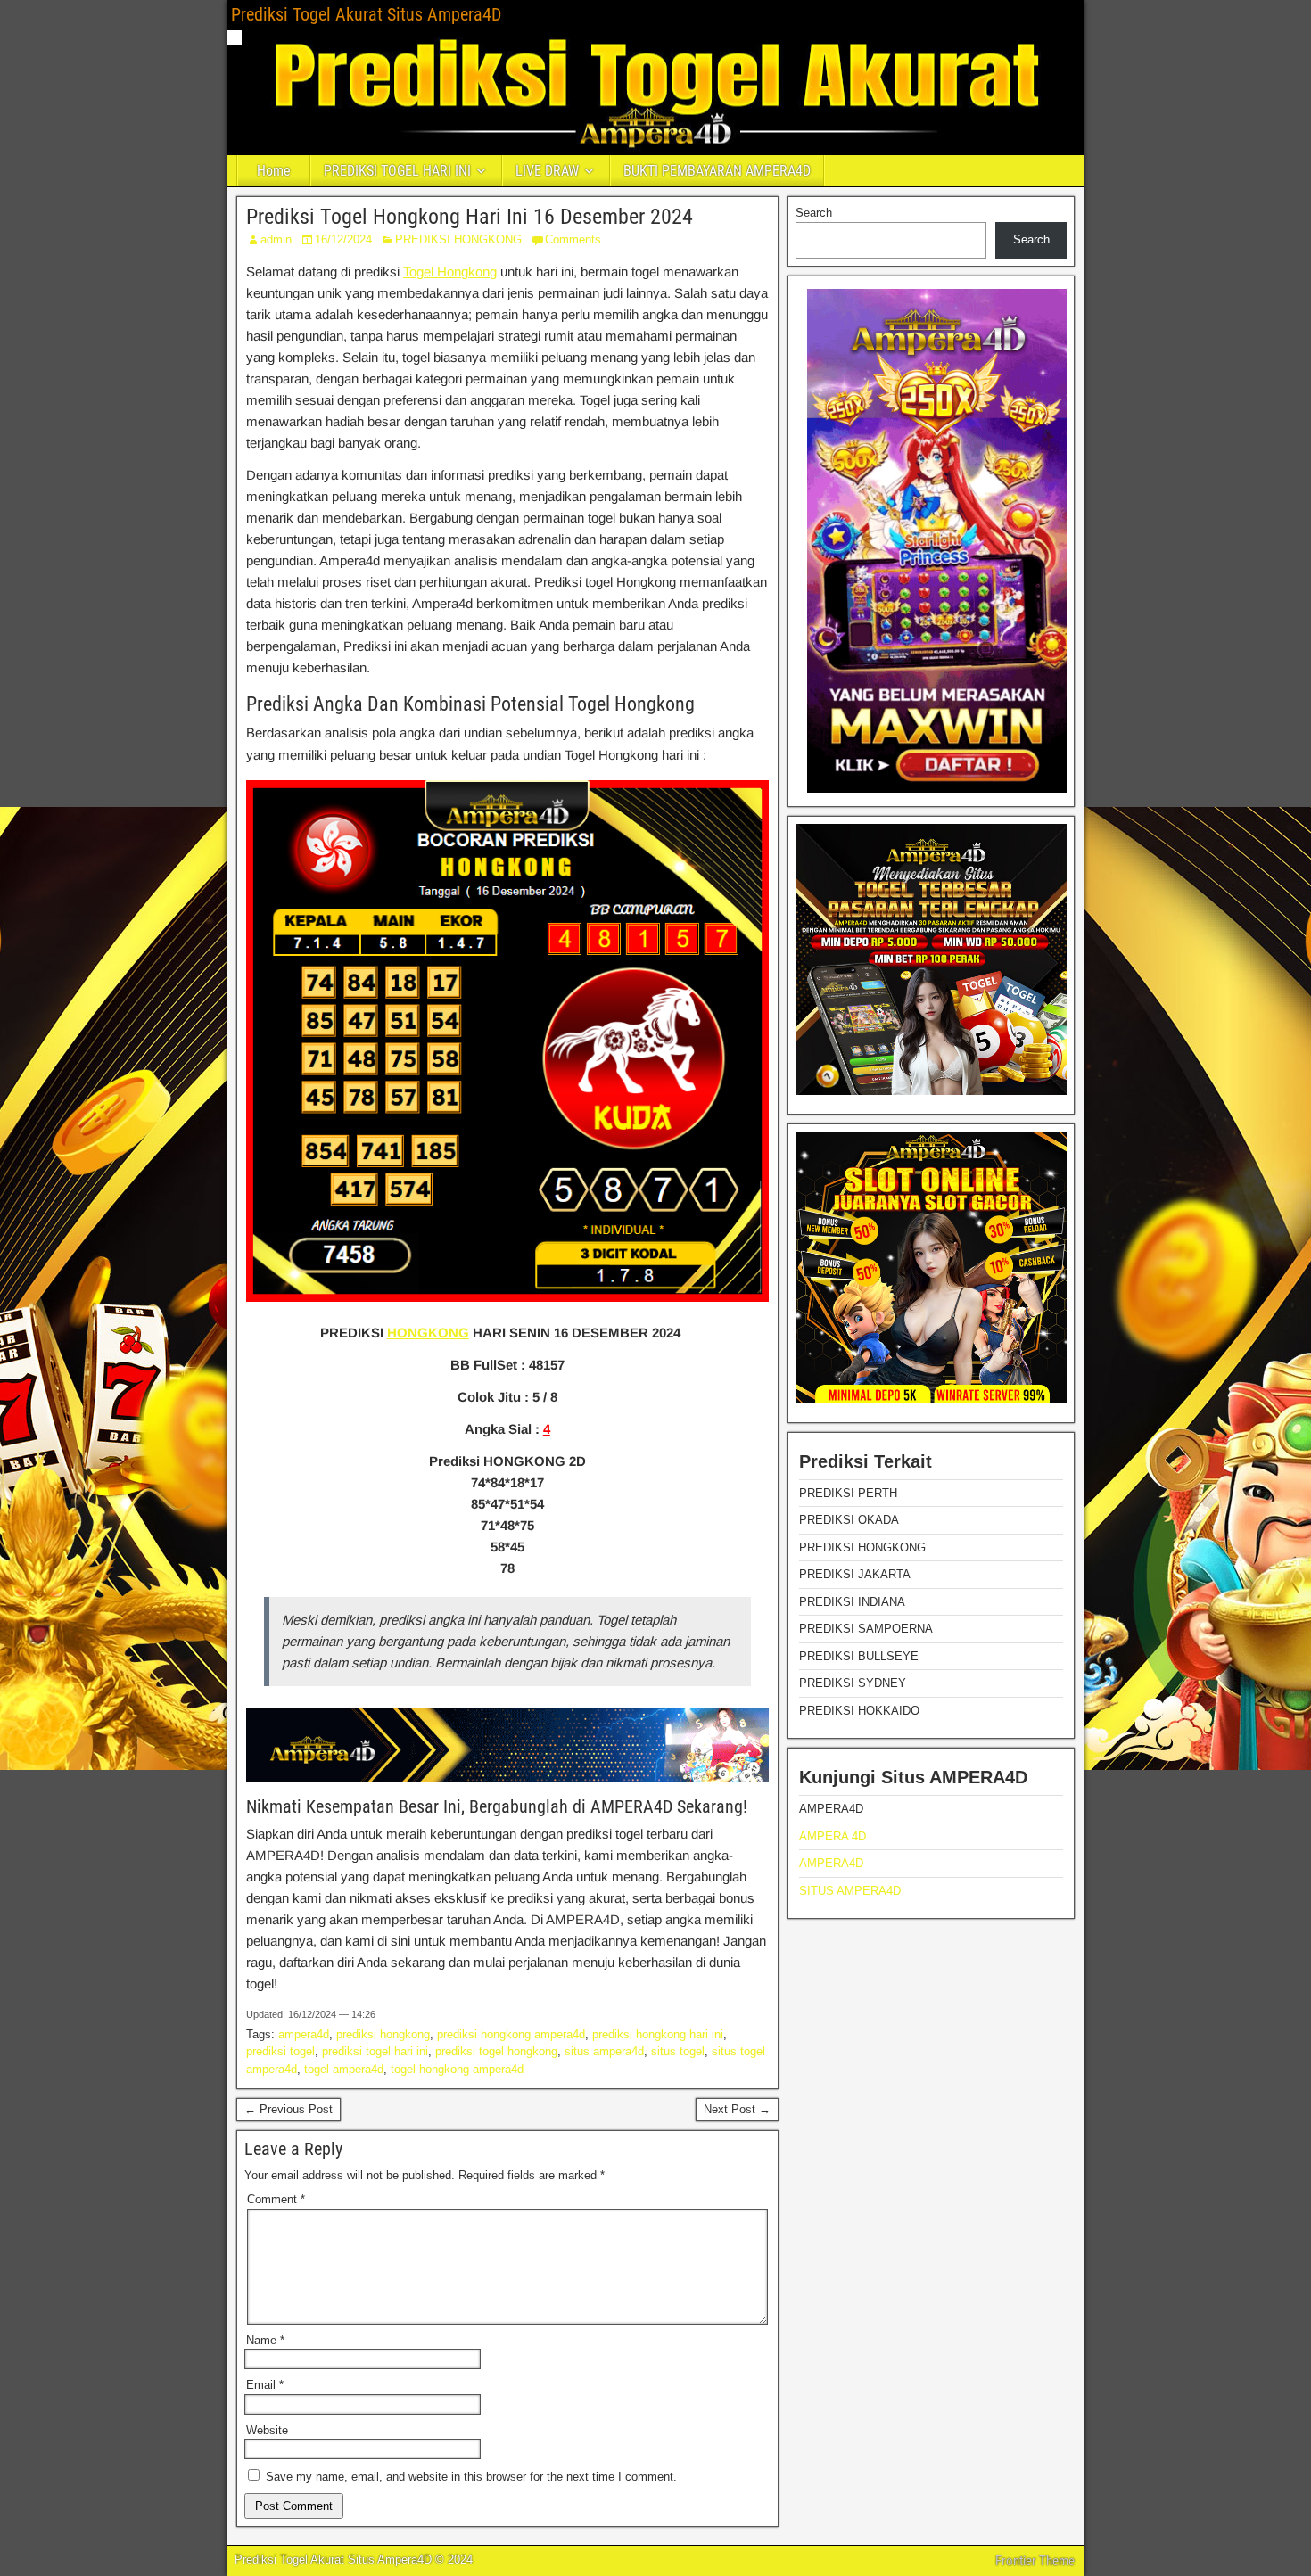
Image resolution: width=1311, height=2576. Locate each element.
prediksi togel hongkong (496, 2051)
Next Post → (737, 2109)
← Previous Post (289, 2109)
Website (267, 2430)
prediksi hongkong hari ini (658, 2034)
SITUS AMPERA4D (850, 1891)
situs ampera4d (604, 2051)
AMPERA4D (831, 1863)
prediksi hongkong (383, 2034)
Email (265, 2385)
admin (276, 239)
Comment (276, 2199)
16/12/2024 (343, 239)
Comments (573, 239)
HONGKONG (428, 1333)
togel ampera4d (344, 2069)
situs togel (678, 2051)
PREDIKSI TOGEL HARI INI (397, 171)
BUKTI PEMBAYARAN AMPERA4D (717, 171)
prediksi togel (280, 2051)
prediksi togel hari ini (375, 2051)
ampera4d (304, 2034)
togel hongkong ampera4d (457, 2069)
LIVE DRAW (547, 171)
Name (265, 2340)
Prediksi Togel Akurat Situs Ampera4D (366, 14)
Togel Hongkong (450, 272)
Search (814, 213)
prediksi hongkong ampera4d (511, 2034)
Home (274, 171)
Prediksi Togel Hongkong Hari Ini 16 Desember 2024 (470, 217)
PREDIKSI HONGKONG (458, 239)
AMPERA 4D (833, 1836)
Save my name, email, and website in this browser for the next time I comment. (471, 2477)
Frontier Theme (1035, 2561)
